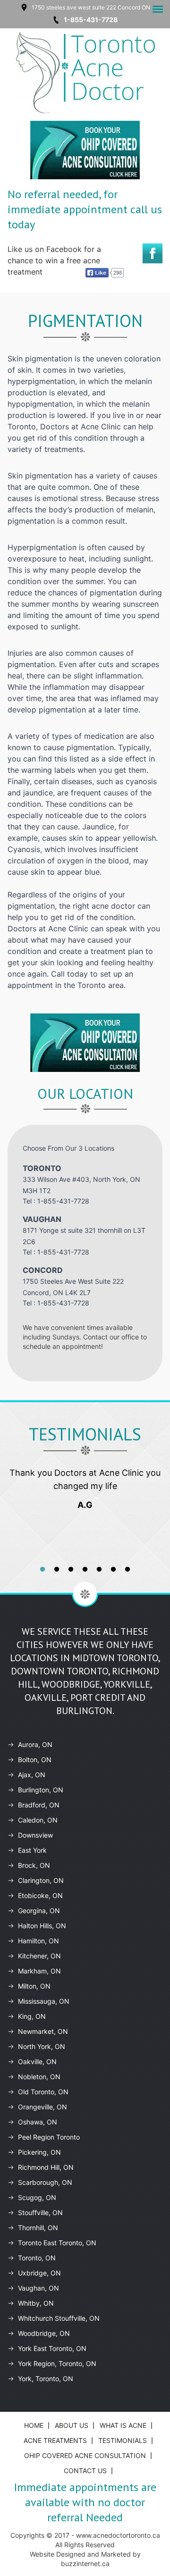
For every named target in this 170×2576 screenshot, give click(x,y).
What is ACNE (123, 2425)
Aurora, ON (35, 1744)
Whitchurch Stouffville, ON (59, 2318)
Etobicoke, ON (40, 1895)
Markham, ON (39, 1971)
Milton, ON (34, 1986)
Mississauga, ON (44, 2001)
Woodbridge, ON (44, 2333)
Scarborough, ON (45, 2182)
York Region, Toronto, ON (57, 2363)
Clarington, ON (41, 1880)
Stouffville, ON (40, 2212)
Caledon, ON (38, 1820)
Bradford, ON (39, 1805)
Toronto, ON (37, 2258)
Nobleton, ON (39, 2077)
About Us (72, 2425)
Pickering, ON (39, 2152)
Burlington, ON (41, 1790)
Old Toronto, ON (43, 2092)
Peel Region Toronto (49, 2137)
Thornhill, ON (38, 2228)
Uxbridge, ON (39, 2273)
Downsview (35, 1835)
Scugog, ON (37, 2197)
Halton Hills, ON (42, 1926)
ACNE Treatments (55, 2440)
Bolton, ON (35, 1760)
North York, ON (42, 2046)
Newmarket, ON (43, 2031)
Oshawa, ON (38, 2122)
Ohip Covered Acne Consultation (85, 2455)
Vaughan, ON (38, 2288)
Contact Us (85, 2471)
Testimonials (123, 2440)
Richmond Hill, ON (46, 2167)
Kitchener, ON (39, 1956)
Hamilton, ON (38, 1941)
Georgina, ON (39, 1911)
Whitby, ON (36, 2303)
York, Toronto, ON (46, 2379)
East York (32, 1850)
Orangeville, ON (42, 2107)
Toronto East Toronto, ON (57, 2243)
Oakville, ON (37, 2062)
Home (34, 2425)
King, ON (32, 2016)
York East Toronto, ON (52, 2348)
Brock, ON (34, 1865)
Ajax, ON (32, 1775)
